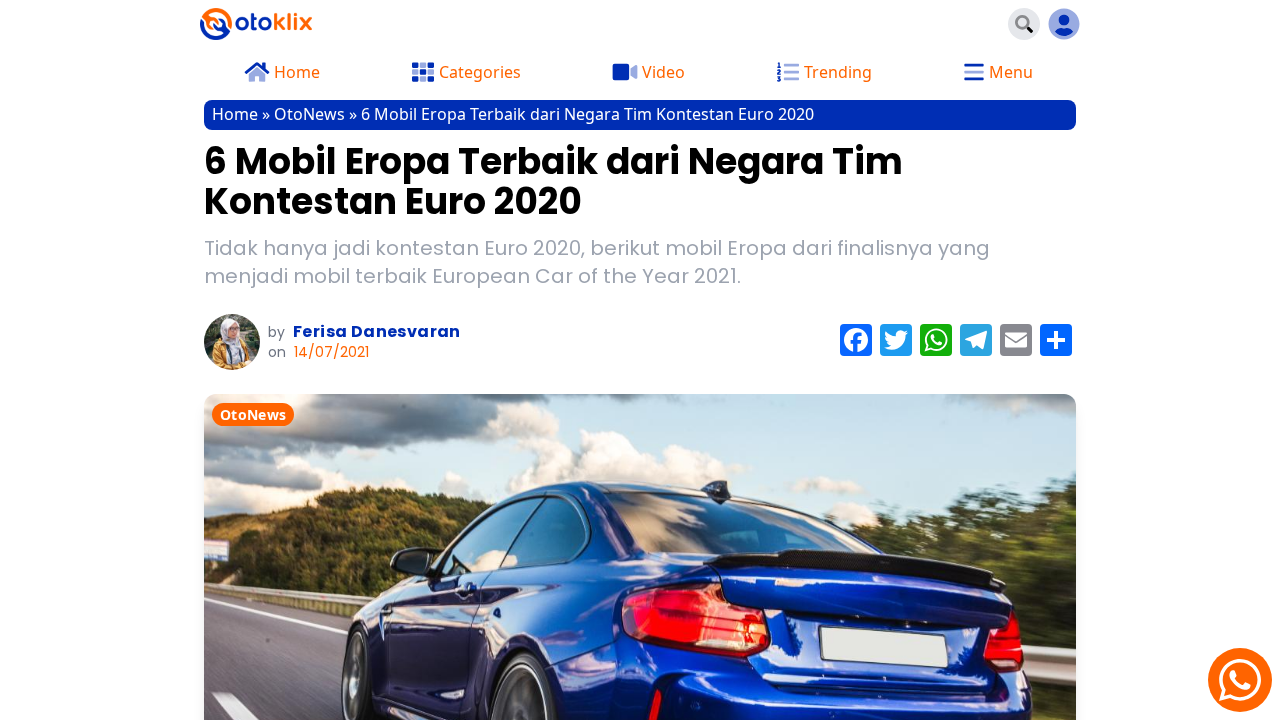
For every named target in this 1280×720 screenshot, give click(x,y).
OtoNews (309, 114)
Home (235, 114)
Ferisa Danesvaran (377, 331)
